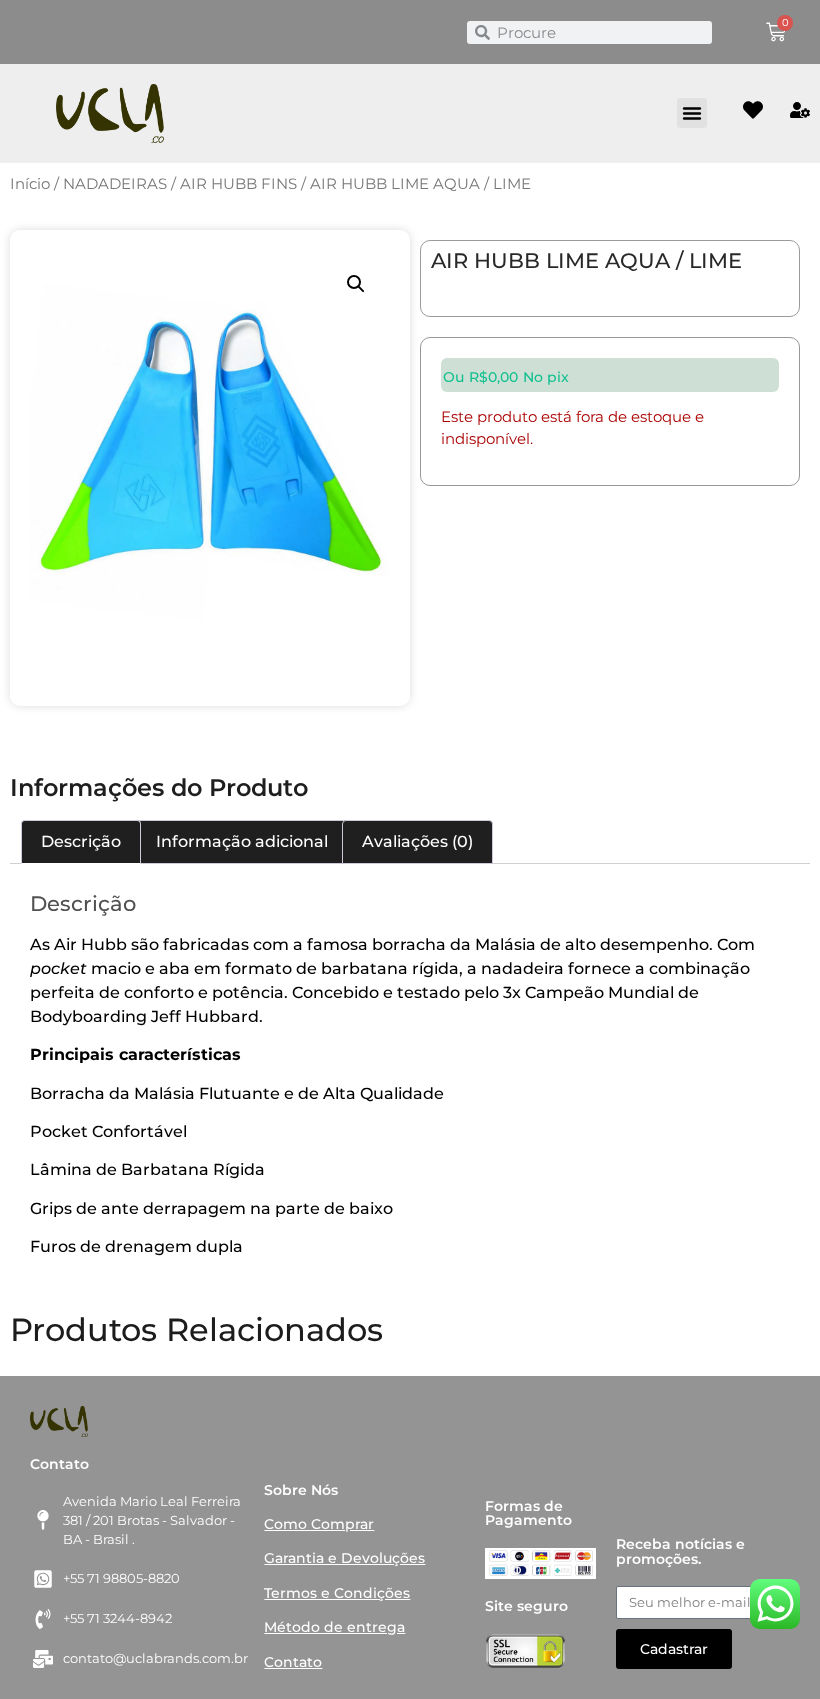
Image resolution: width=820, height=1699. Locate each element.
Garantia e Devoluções (344, 1558)
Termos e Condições (337, 1593)
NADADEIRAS (115, 184)
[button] (692, 113)
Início (30, 184)
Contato (293, 1662)
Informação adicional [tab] (242, 841)
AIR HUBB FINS (238, 184)
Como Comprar (319, 1524)
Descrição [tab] (81, 841)
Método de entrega (334, 1627)
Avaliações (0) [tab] (417, 841)
